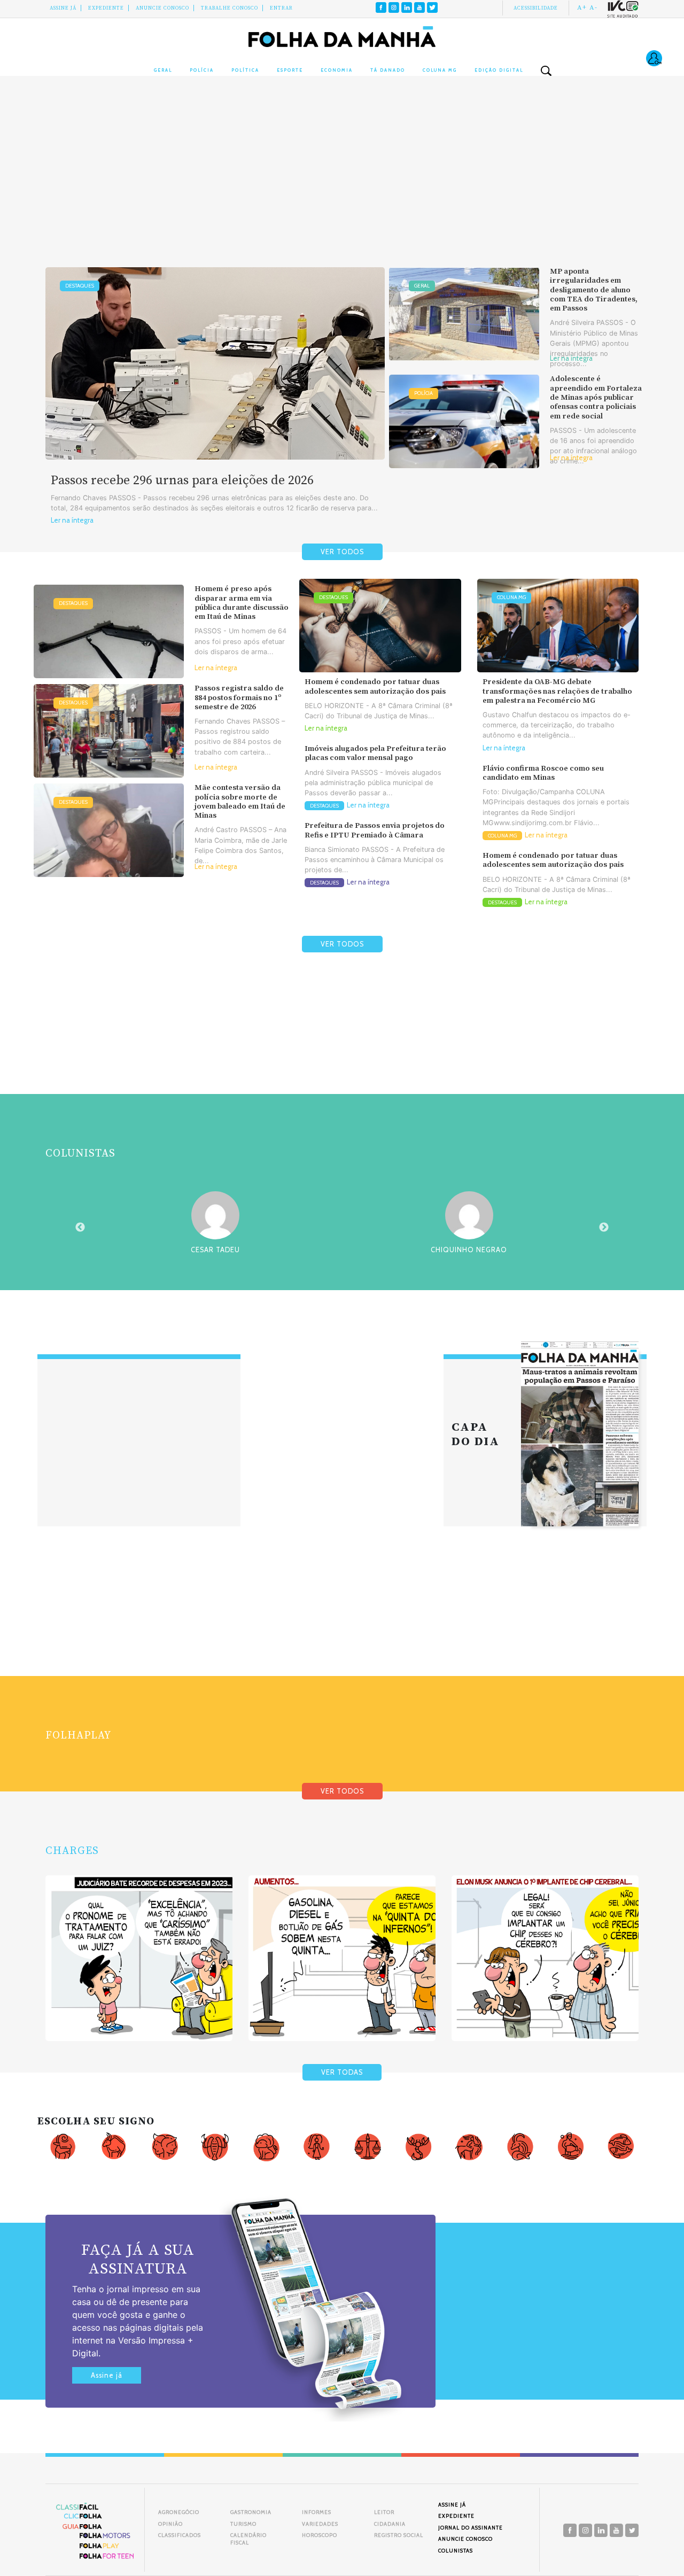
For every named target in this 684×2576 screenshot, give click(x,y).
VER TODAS (342, 2072)
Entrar (281, 8)
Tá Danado (388, 70)
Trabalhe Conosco (230, 8)
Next (604, 1228)
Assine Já (63, 8)
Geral (163, 70)
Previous (80, 1228)
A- (593, 7)
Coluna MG (440, 70)
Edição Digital (499, 70)
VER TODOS (342, 552)
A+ (582, 7)
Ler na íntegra (72, 520)
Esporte (290, 70)
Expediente (106, 8)
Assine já (107, 2375)
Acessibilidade (536, 8)
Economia (337, 70)
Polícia (202, 70)
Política (245, 70)
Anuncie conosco (162, 8)
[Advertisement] (342, 182)
